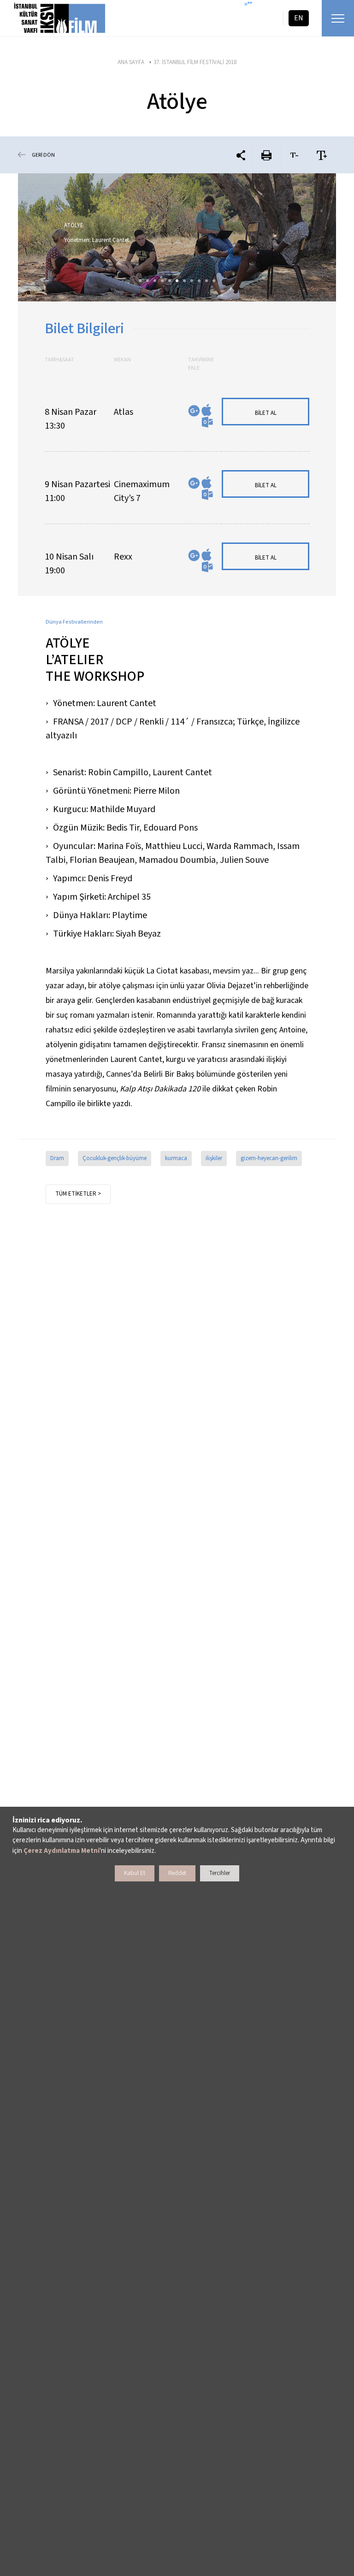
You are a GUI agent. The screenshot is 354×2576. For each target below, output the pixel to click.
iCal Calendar (206, 410)
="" (248, 5)
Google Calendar (194, 411)
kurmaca (176, 1158)
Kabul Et (135, 1873)
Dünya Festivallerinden (74, 622)
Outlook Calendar (207, 422)
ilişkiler (214, 1158)
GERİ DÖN (43, 155)
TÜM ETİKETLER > (78, 1194)
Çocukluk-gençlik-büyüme (115, 1158)
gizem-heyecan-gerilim (269, 1158)
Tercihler (220, 1873)
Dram (57, 1158)
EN (299, 18)
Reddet (177, 1873)
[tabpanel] (177, 237)
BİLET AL (266, 413)
